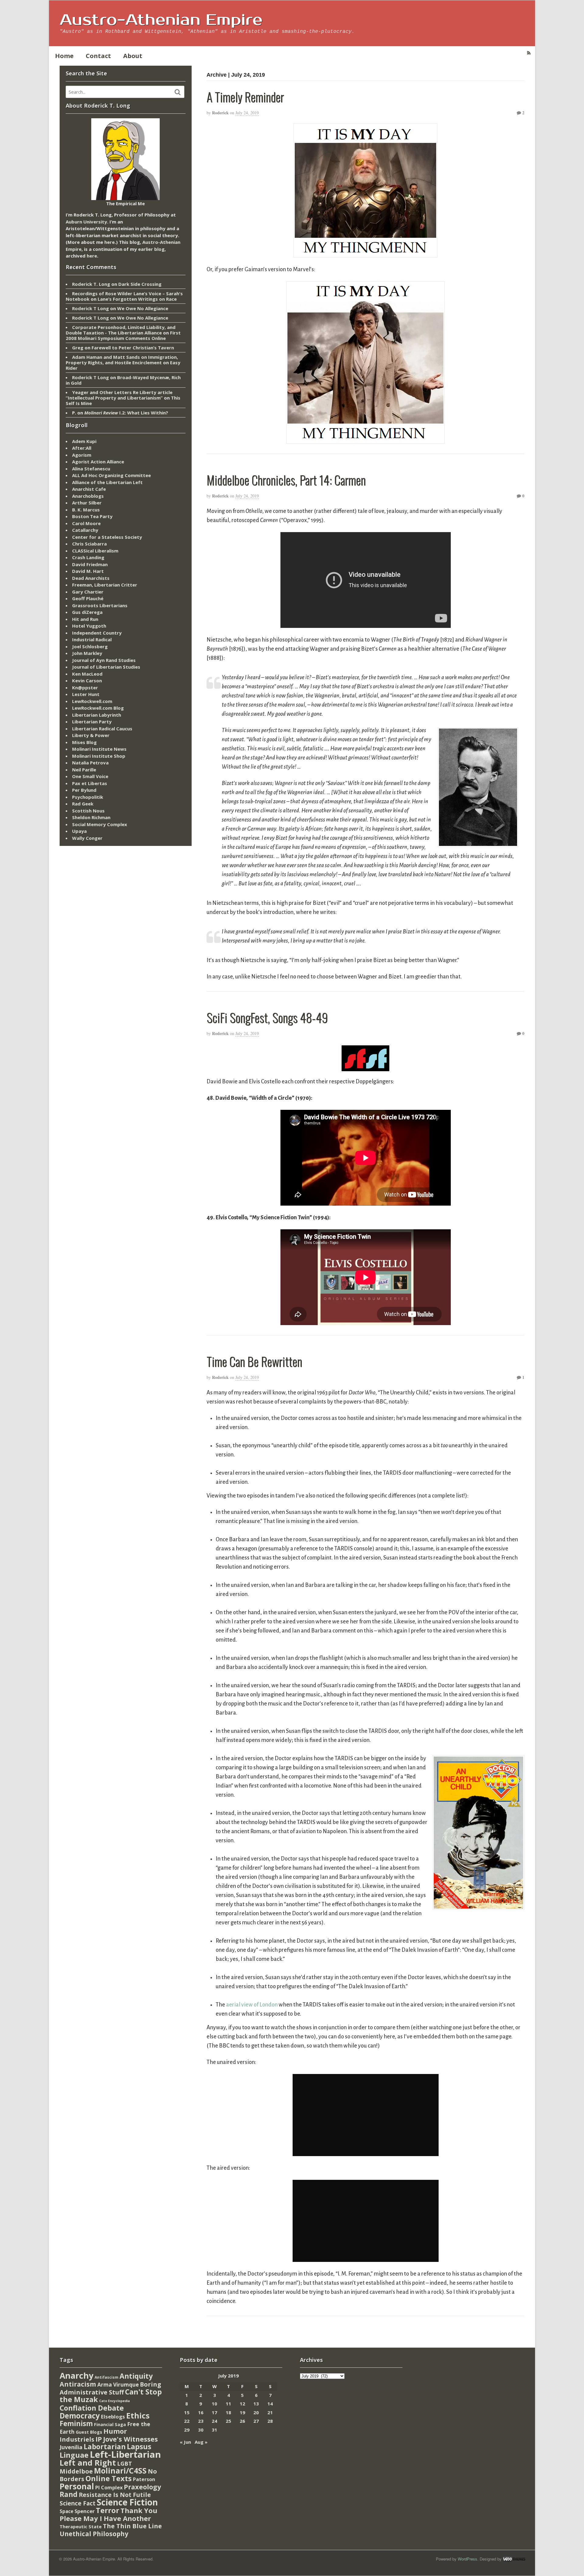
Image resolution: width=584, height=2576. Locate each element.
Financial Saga (110, 2424)
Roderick (220, 113)
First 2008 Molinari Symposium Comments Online (123, 335)
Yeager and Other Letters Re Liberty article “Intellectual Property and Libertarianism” (119, 395)
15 (187, 2412)
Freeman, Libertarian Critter (105, 585)
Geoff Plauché (88, 598)
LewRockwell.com (92, 701)
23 (201, 2421)
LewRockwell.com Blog (98, 708)
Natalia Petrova (90, 763)
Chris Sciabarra (89, 544)
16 (201, 2412)
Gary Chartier (88, 592)
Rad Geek (83, 804)
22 (187, 2421)
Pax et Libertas (90, 783)
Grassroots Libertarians (100, 605)
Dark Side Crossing (140, 284)
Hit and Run (85, 619)
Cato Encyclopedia (115, 2401)
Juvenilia (71, 2447)
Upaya (79, 831)
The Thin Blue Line (132, 2526)
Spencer (85, 2511)
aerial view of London (252, 2005)
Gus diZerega (87, 612)
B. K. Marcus (86, 510)
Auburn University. (87, 222)
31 (214, 2430)
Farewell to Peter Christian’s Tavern (133, 348)
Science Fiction (127, 2502)
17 (214, 2412)
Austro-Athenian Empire (161, 20)
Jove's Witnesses (130, 2439)
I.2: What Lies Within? (126, 413)
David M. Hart (88, 571)
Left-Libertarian (125, 2454)
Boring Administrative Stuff (110, 2388)
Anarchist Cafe (89, 489)
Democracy (80, 2416)
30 (201, 2430)
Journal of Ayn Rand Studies (104, 660)
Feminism (76, 2424)
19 (242, 2412)
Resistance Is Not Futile (115, 2495)
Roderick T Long (90, 308)
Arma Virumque (118, 2385)
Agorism (82, 455)
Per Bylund (84, 790)
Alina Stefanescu (91, 469)
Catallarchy (85, 530)
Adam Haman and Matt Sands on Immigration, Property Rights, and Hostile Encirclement (122, 360)
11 (228, 2404)
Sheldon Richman (91, 817)
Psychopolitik (88, 797)
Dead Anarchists (91, 578)
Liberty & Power (91, 735)
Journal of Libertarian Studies (106, 667)
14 (270, 2404)
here (109, 242)
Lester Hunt (86, 694)
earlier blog (151, 249)
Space (66, 2511)
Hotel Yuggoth (89, 626)
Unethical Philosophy (94, 2534)
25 (228, 2421)
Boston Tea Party (92, 516)
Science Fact (78, 2503)
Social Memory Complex (100, 824)
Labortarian (105, 2447)
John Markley (87, 653)
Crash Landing (88, 557)
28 (270, 2421)
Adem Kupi (84, 441)
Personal (77, 2486)
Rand (69, 2494)
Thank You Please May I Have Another (108, 2514)
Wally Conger (87, 838)
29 (187, 2430)
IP (99, 2439)
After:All (82, 448)
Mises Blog (84, 742)
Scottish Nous (88, 811)
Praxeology (142, 2487)
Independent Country (97, 633)
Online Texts (109, 2478)
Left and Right (88, 2463)
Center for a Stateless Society (107, 537)
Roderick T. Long (91, 284)
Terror (108, 2510)
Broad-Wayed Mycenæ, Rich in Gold (123, 380)
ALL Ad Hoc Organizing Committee (111, 475)
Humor (115, 2431)
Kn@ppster (85, 687)
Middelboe (76, 2471)
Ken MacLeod (87, 674)
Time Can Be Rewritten (254, 1361)
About (133, 56)
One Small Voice (90, 776)
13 (256, 2404)
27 (256, 2421)
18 (228, 2412)
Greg (78, 348)
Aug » (201, 2442)
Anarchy (76, 2375)
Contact (98, 56)
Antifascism (106, 2377)
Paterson (144, 2479)
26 (242, 2421)
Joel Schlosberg (90, 646)
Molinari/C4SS (120, 2471)
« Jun (185, 2442)
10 (214, 2404)
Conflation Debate (92, 2408)
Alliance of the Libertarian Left (107, 482)
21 (270, 2412)
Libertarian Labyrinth (97, 715)
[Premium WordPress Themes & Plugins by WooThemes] (514, 2559)
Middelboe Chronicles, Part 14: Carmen (286, 480)
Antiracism (78, 2384)
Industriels (77, 2439)
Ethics (138, 2415)
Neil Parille (84, 770)
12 (242, 2404)
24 (214, 2421)
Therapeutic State (81, 2527)
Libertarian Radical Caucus (102, 729)
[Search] (178, 92)
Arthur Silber (87, 503)
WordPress (468, 2559)
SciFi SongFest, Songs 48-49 (267, 1017)
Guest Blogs (89, 2432)
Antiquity (136, 2376)
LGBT (125, 2463)
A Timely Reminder (245, 97)
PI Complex (109, 2487)
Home (64, 56)
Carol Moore (86, 523)
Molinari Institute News (99, 749)
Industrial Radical (92, 639)
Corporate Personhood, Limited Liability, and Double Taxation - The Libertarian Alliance (121, 330)
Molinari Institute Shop (99, 756)
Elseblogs (113, 2417)
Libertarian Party (92, 722)
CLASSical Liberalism (95, 551)
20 (256, 2412)
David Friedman (90, 564)
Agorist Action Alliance (98, 462)
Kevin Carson (87, 680)
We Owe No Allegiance (143, 308)
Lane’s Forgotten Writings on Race (137, 299)
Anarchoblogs (88, 496)
